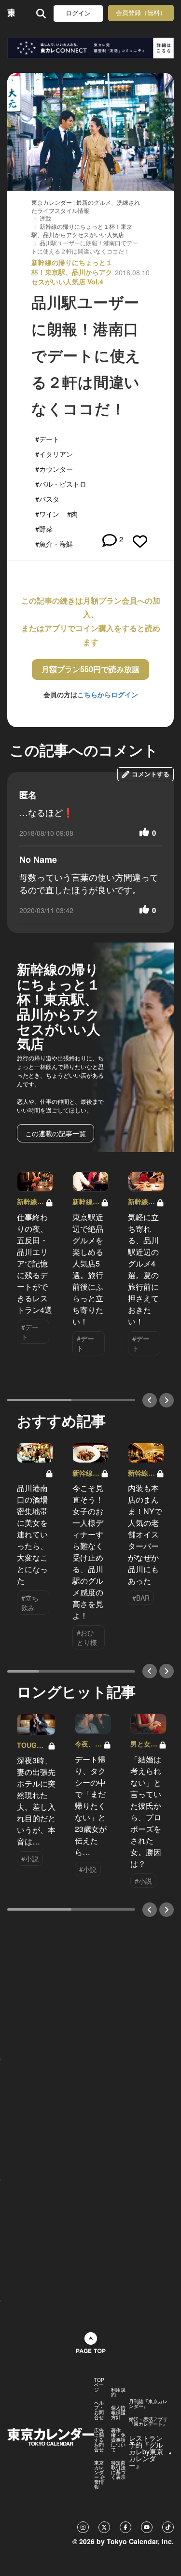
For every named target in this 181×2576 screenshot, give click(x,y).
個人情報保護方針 (118, 2412)
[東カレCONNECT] (90, 48)
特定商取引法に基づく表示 (118, 2470)
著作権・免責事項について (118, 2440)
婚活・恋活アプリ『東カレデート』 (148, 2421)
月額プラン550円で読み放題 (90, 669)
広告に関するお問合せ (99, 2440)
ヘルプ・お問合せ (99, 2410)
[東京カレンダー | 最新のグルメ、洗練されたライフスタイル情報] (11, 13)
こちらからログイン (108, 694)
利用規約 (118, 2392)
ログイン (78, 13)
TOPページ (99, 2385)
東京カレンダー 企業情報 (100, 2475)
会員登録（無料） (141, 13)
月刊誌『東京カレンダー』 (148, 2404)
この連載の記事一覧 (56, 1133)
